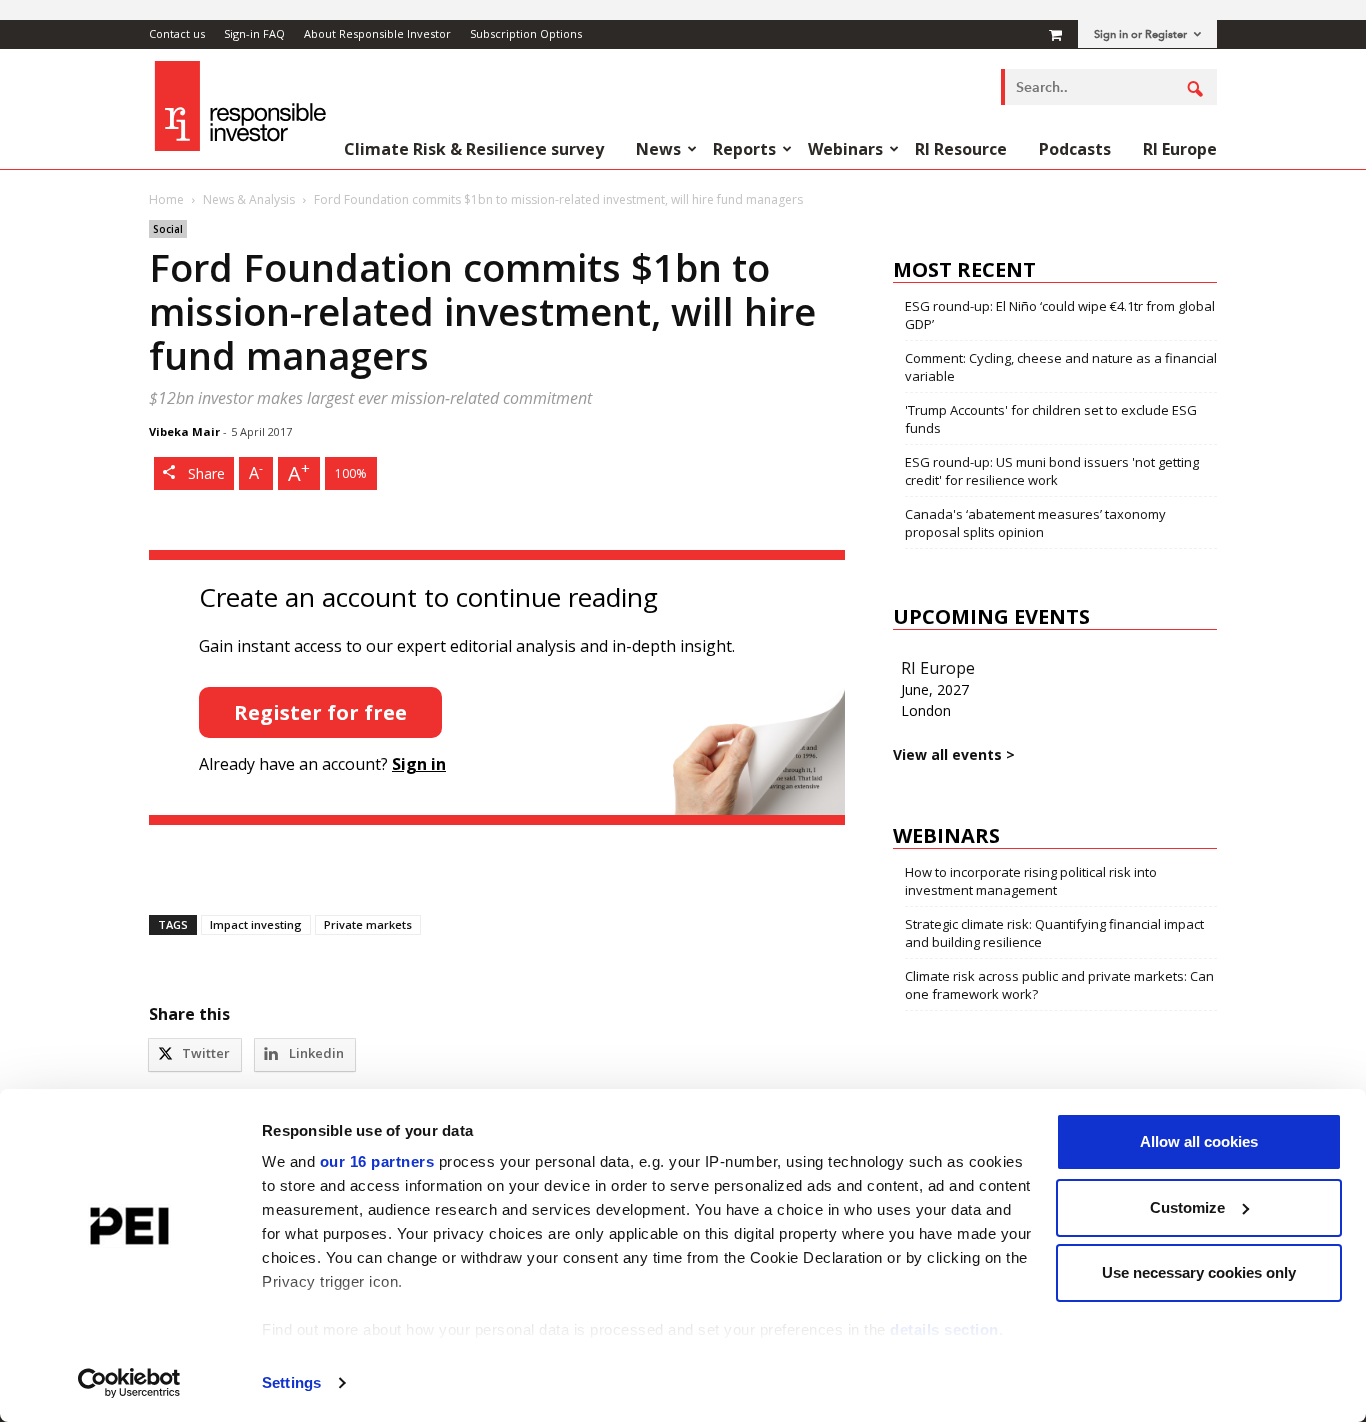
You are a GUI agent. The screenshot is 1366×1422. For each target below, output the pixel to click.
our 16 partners (377, 1161)
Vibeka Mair (184, 431)
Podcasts (1075, 149)
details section (944, 1329)
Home (166, 199)
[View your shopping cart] (1055, 33)
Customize (1187, 1207)
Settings (291, 1382)
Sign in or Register (1140, 34)
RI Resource (961, 149)
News (658, 149)
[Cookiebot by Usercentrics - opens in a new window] (129, 1383)
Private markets (368, 924)
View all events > (954, 754)
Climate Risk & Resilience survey (474, 149)
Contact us (177, 33)
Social (168, 229)
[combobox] (1109, 87)
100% (351, 473)
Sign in (419, 764)
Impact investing (256, 924)
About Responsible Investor (377, 33)
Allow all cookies (1199, 1141)
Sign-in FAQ (254, 33)
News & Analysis (249, 199)
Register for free (320, 712)
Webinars (845, 149)
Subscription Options (526, 33)
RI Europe (1180, 149)
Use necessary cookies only (1199, 1272)
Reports (744, 149)
